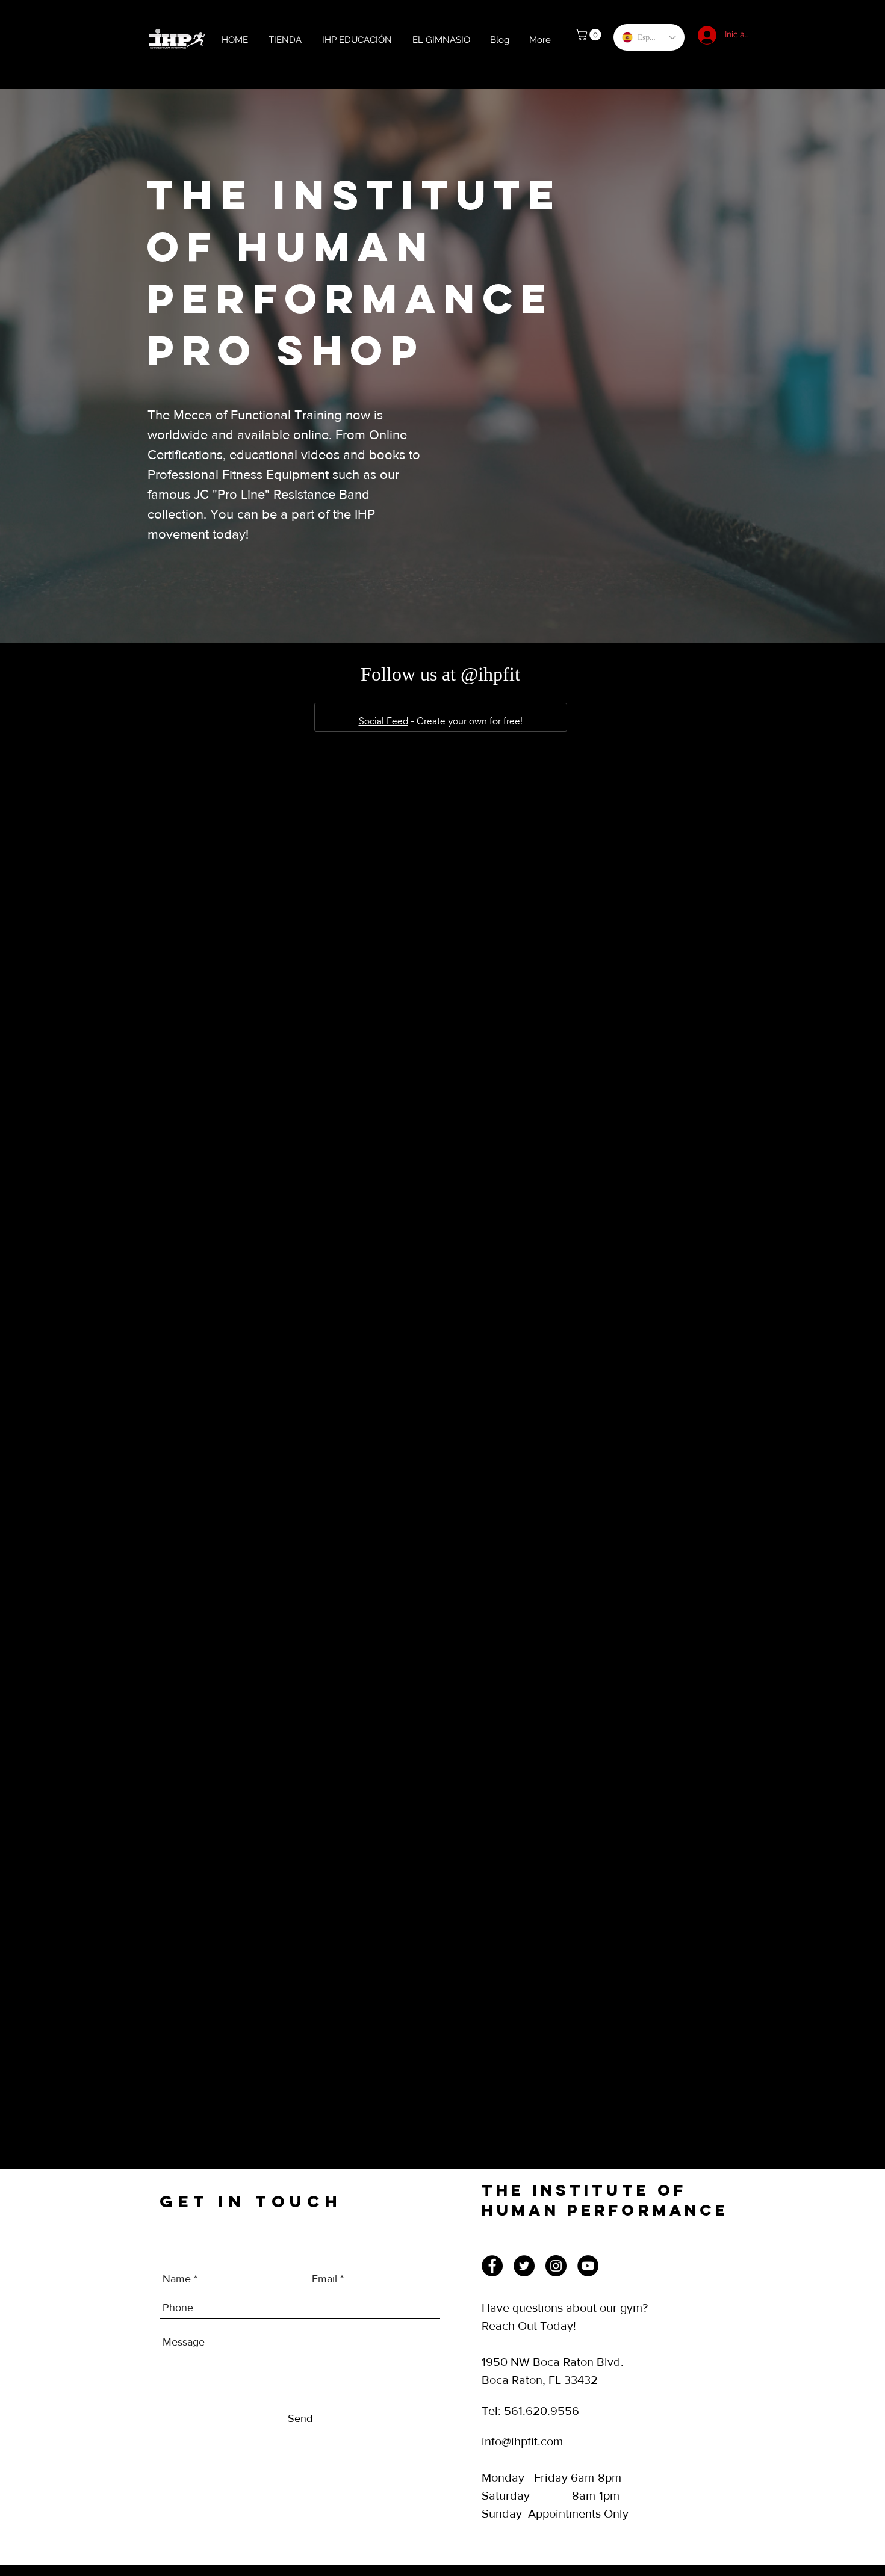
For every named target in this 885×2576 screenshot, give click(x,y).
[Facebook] (492, 2266)
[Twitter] (524, 2266)
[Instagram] (556, 2266)
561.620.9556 (542, 2411)
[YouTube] (588, 2266)
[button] (590, 35)
